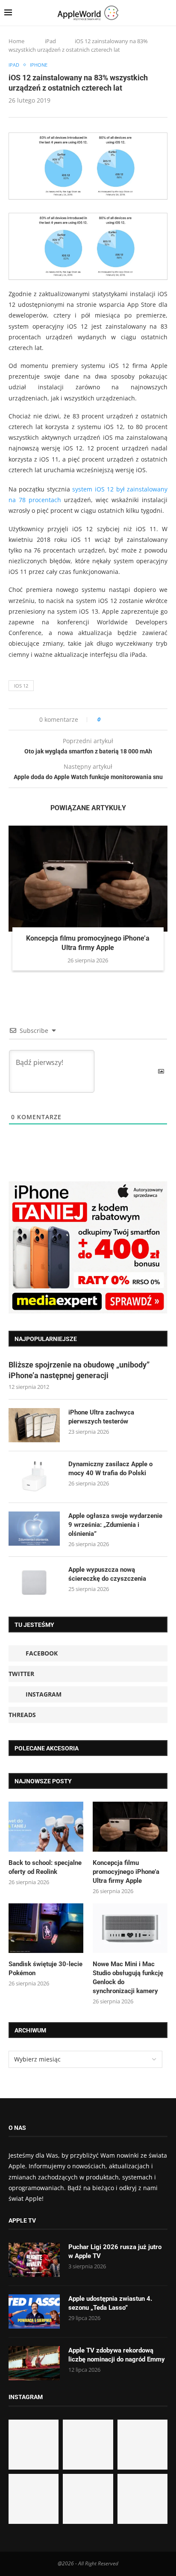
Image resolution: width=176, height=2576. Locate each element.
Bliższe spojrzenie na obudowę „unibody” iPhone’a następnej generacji (79, 1370)
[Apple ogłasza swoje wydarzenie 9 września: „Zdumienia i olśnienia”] (34, 1529)
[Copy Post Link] (126, 719)
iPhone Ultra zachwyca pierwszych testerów (101, 1417)
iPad (50, 41)
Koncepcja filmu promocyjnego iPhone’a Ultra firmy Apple (126, 1872)
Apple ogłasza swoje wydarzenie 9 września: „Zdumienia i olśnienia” (115, 1525)
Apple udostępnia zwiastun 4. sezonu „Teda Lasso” (110, 2303)
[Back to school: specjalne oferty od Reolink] (46, 1827)
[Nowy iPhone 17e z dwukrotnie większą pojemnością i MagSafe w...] (88, 2499)
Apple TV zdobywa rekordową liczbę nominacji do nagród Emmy (117, 2355)
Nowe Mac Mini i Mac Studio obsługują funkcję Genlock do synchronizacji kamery (128, 1978)
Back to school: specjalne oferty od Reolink (45, 1867)
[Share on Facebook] (115, 719)
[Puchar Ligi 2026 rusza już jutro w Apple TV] (34, 2260)
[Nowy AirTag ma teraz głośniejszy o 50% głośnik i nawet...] (142, 2499)
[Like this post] (105, 719)
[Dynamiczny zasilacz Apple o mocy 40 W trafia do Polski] (34, 1477)
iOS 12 (21, 686)
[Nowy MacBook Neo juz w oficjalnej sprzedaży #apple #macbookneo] (142, 2445)
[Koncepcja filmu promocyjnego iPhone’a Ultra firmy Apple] (88, 879)
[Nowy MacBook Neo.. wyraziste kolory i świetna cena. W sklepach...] (34, 2499)
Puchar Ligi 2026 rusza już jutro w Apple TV (115, 2251)
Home (16, 41)
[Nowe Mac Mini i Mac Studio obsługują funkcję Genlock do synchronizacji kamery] (130, 1928)
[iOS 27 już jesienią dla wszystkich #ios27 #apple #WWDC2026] (88, 2445)
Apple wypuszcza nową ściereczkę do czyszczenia (107, 1574)
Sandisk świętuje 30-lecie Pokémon (45, 1969)
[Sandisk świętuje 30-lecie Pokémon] (46, 1928)
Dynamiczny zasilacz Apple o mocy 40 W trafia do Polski (110, 1469)
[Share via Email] (138, 719)
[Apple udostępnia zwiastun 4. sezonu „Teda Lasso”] (34, 2311)
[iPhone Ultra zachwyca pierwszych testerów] (34, 1425)
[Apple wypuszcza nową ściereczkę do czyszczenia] (34, 1582)
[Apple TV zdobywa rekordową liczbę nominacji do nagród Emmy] (34, 2363)
